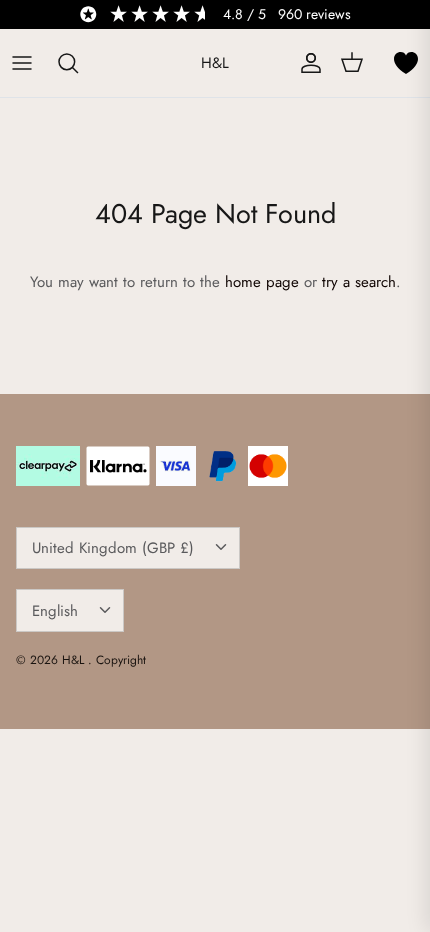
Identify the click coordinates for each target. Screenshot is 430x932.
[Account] (306, 63)
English (55, 611)
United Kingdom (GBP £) (113, 548)
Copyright (121, 660)
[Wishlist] (406, 63)
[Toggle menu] (22, 63)
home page (262, 282)
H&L (75, 660)
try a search (359, 282)
